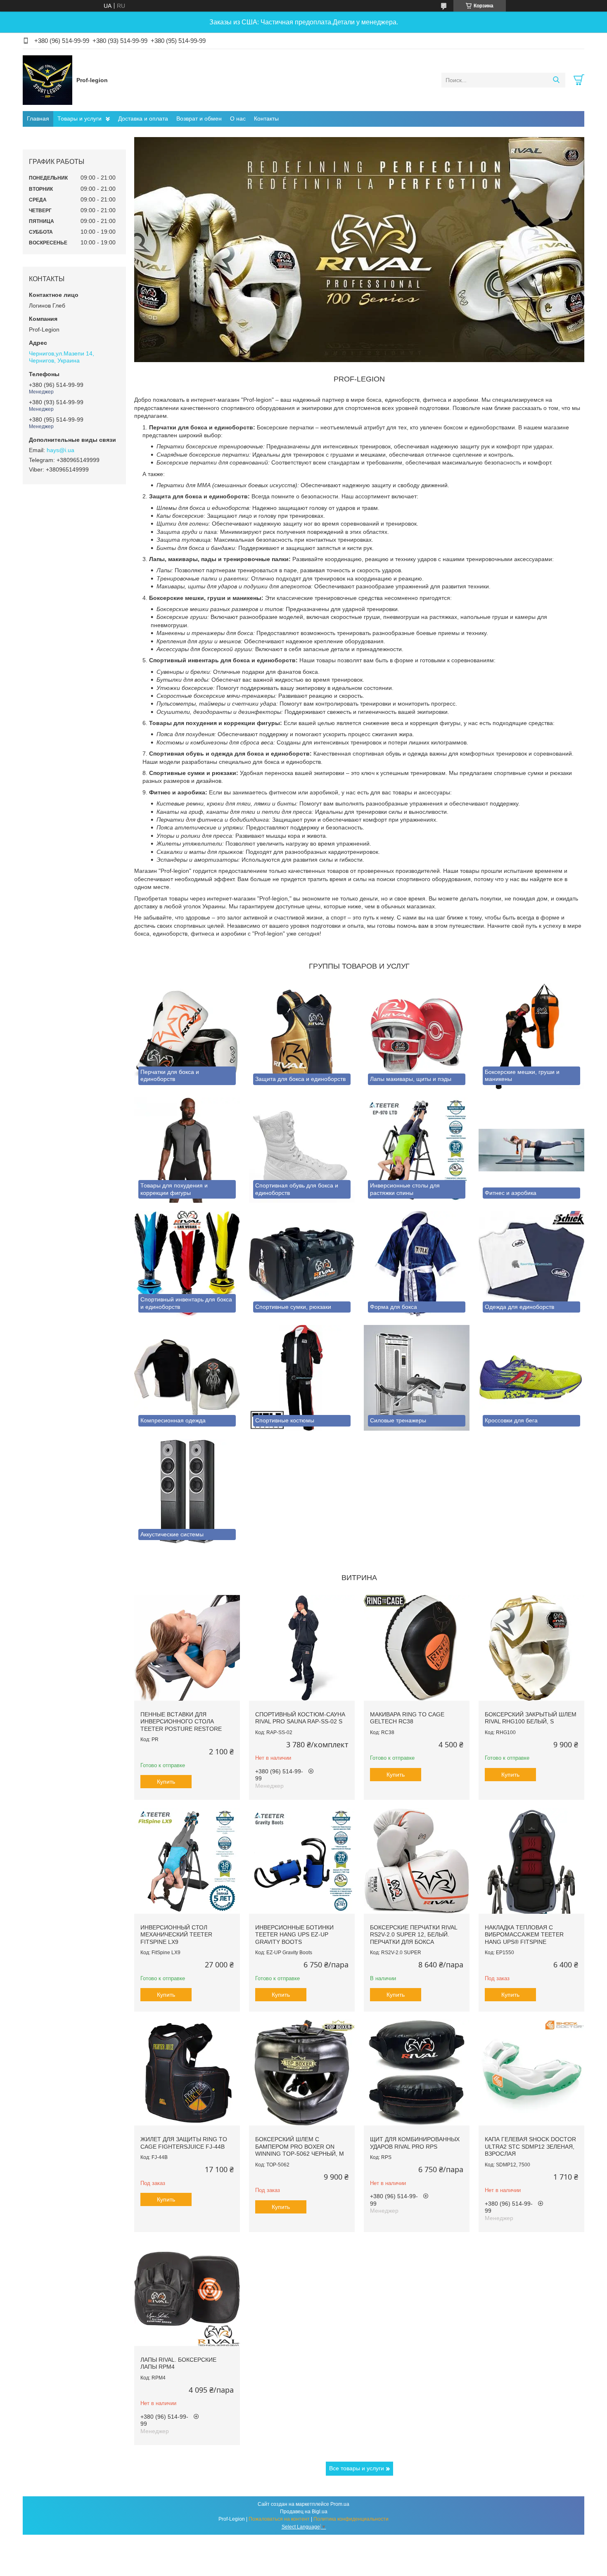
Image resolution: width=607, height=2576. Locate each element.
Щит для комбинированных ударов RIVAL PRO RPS (415, 2143)
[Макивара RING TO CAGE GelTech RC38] (417, 1648)
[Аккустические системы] (187, 1492)
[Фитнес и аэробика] (531, 1150)
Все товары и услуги (357, 2468)
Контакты (266, 118)
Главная (38, 118)
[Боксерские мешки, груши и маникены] (531, 1036)
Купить (166, 1782)
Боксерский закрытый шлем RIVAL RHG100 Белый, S (531, 1718)
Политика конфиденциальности (351, 2519)
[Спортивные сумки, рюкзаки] (302, 1264)
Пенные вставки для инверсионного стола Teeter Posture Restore (181, 1722)
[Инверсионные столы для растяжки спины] (417, 1150)
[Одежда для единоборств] (531, 1264)
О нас (238, 118)
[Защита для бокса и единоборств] (302, 1036)
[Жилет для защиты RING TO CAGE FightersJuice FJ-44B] (187, 2073)
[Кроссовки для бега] (531, 1378)
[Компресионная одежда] (187, 1378)
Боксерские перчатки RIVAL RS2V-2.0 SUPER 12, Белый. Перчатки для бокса (414, 1935)
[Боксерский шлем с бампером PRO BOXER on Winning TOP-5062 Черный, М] (302, 2073)
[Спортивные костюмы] (302, 1378)
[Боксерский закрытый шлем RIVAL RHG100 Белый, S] (531, 1648)
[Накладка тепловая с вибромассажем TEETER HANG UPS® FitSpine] (531, 1861)
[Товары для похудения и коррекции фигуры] (187, 1150)
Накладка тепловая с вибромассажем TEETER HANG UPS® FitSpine (524, 1935)
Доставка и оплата (143, 118)
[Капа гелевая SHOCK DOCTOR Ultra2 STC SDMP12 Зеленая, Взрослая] (531, 2073)
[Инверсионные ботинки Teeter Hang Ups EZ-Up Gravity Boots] (302, 1861)
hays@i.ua (60, 450)
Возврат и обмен (199, 118)
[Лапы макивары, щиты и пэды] (417, 1036)
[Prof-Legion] (47, 80)
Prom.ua (340, 2504)
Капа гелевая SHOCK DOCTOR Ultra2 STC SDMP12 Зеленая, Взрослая (530, 2146)
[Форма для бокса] (417, 1264)
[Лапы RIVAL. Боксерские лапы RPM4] (187, 2293)
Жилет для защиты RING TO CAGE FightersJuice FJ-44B (184, 2143)
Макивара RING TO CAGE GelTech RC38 (407, 1718)
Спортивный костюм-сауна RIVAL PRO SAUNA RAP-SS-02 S (300, 1718)
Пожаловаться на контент (279, 2519)
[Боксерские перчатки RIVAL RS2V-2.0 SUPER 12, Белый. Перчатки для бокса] (417, 1861)
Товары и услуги (79, 118)
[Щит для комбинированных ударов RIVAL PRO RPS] (417, 2073)
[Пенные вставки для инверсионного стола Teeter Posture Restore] (187, 1648)
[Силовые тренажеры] (417, 1378)
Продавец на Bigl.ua (304, 2512)
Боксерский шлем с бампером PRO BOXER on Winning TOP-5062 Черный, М (300, 2146)
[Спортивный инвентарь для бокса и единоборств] (187, 1264)
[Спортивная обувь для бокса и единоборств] (302, 1150)
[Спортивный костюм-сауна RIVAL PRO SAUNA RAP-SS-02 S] (302, 1648)
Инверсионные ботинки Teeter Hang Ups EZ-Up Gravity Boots (294, 1935)
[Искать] (556, 80)
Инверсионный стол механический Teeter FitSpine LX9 (176, 1935)
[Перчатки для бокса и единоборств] (187, 1036)
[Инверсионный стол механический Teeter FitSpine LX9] (187, 1861)
